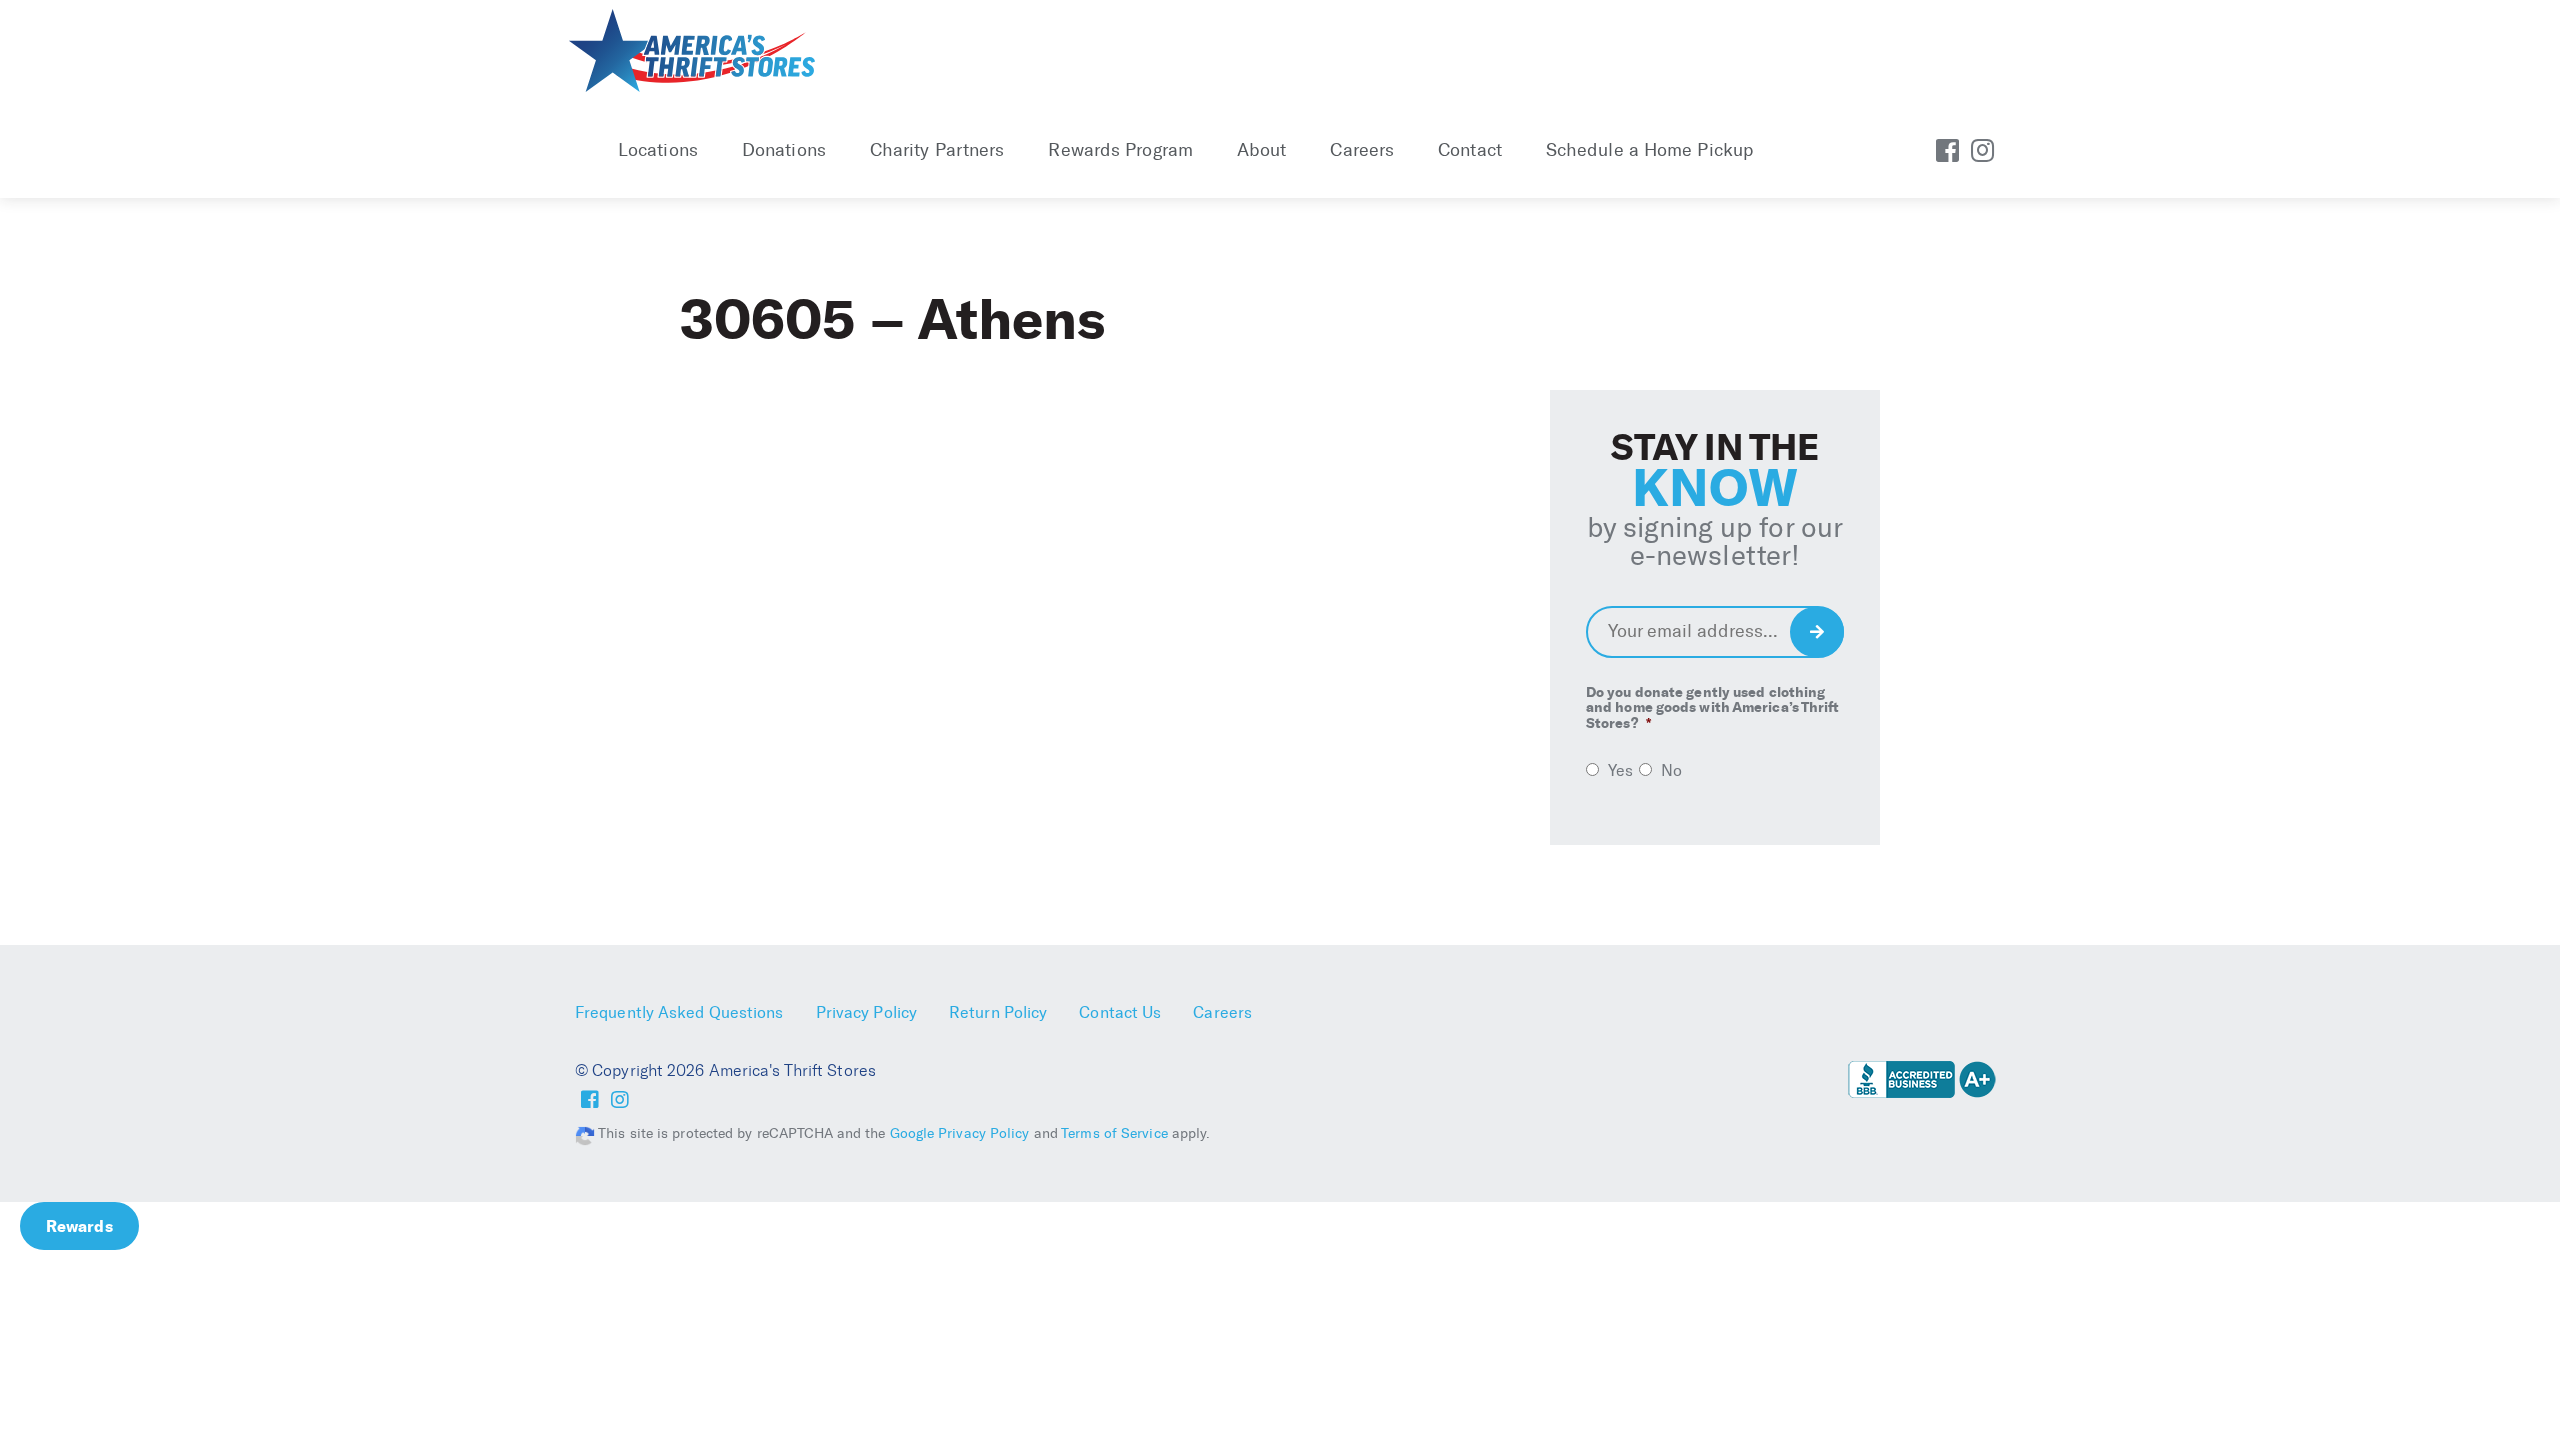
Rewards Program (1120, 150)
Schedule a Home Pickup (1649, 150)
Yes (1620, 770)
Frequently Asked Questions (679, 1012)
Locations (658, 150)
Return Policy (998, 1012)
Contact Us (1120, 1012)
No (1671, 770)
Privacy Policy (866, 1012)
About (1262, 150)
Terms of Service (1114, 1133)
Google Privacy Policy (960, 1133)
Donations (784, 150)
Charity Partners (937, 150)
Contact (1470, 150)
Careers (1362, 150)
